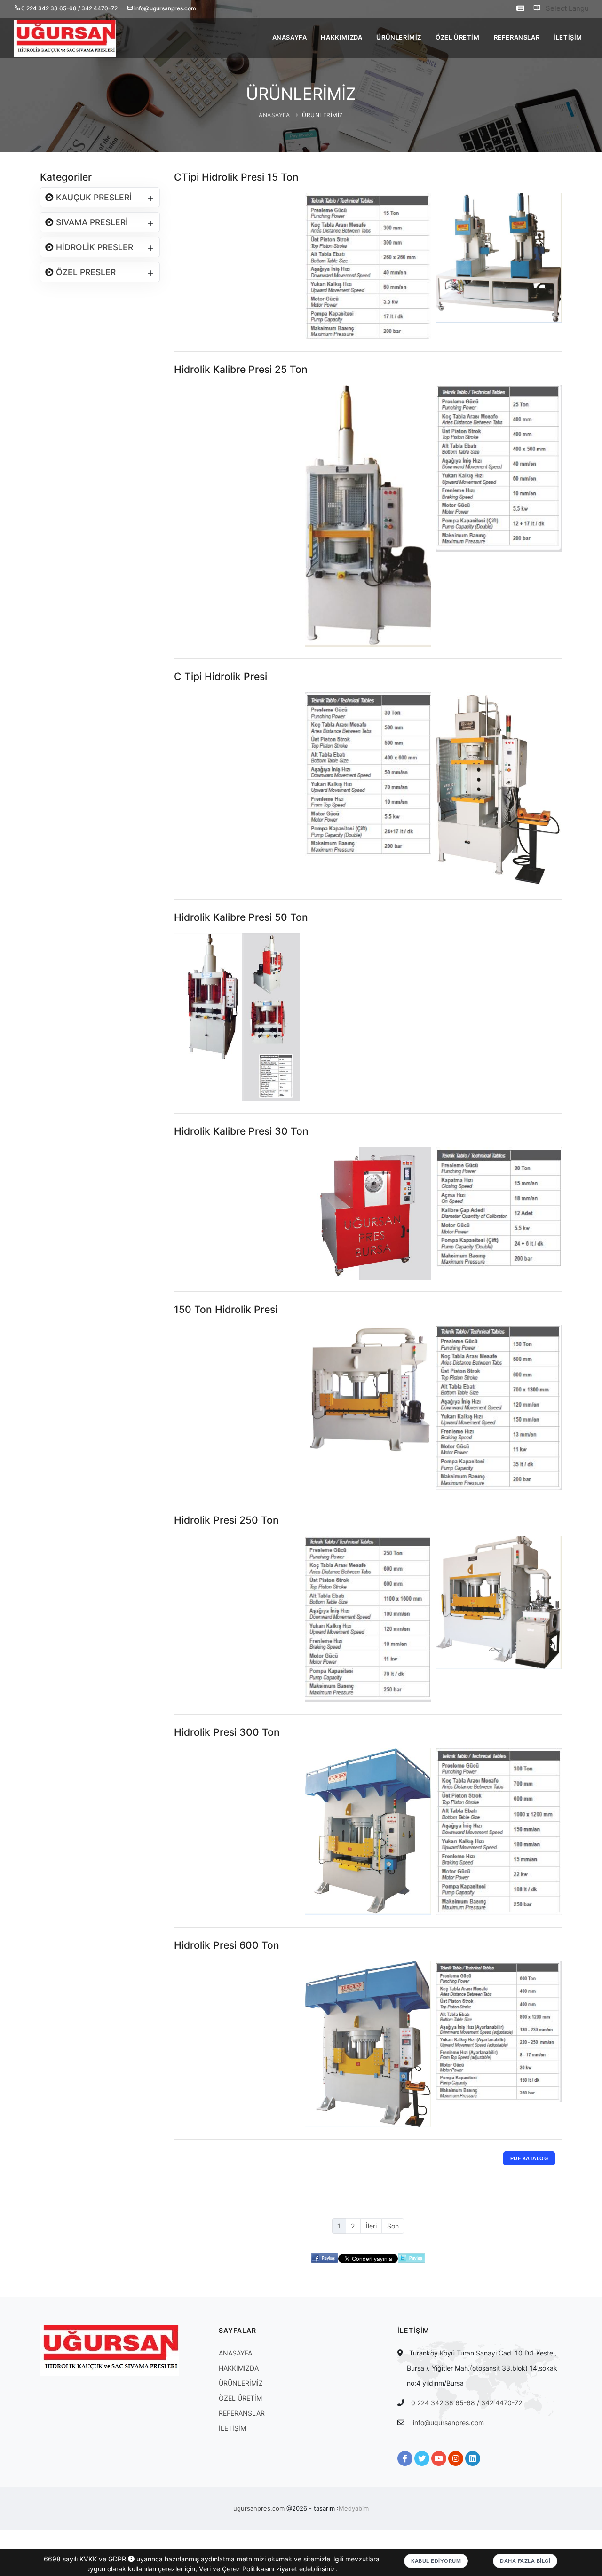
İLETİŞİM (568, 37)
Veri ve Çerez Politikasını (237, 2569)
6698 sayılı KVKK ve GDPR (86, 2559)
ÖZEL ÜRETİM (458, 37)
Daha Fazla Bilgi (525, 2561)
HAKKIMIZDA (341, 37)
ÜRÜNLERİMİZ (399, 37)
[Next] (553, 265)
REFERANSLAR (517, 37)
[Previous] (183, 265)
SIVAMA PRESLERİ (91, 222)
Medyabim (354, 2508)
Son (393, 2226)
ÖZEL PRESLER (85, 272)
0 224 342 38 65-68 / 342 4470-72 (467, 2403)
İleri (371, 2226)
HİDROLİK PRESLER (93, 247)
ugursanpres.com (259, 2508)
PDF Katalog (529, 2158)
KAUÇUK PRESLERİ (93, 197)
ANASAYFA (290, 37)
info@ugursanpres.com (448, 2422)
